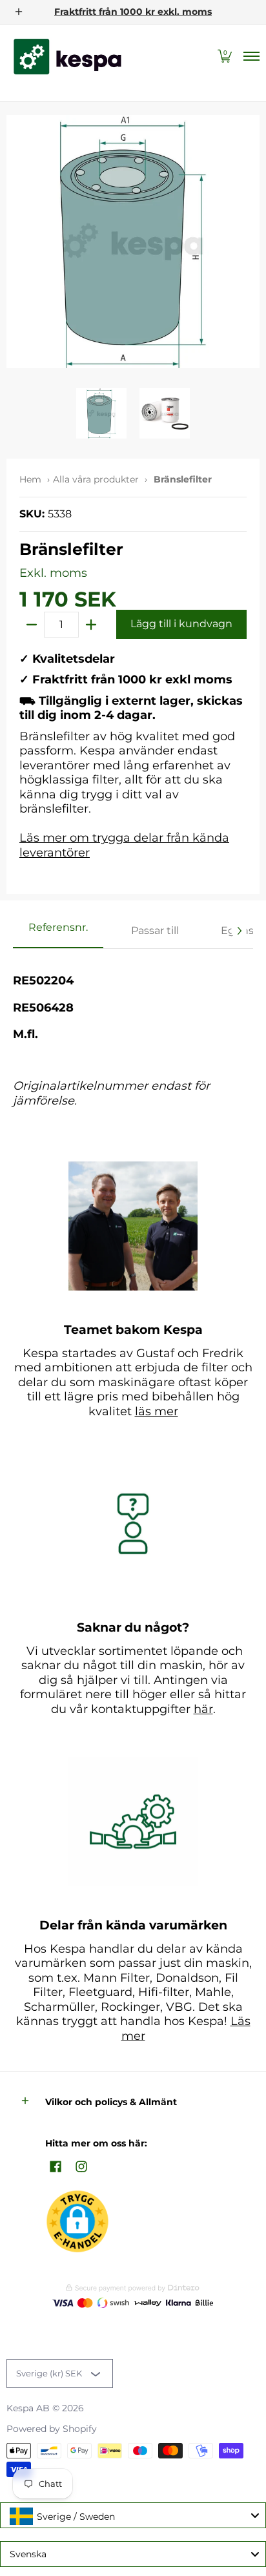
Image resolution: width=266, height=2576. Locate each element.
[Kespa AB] (68, 57)
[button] (225, 57)
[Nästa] (239, 931)
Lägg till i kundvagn (181, 624)
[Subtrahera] (32, 625)
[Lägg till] (91, 625)
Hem (30, 479)
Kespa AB (28, 2408)
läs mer (157, 1411)
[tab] (58, 931)
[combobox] (133, 2515)
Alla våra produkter (96, 479)
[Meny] (251, 57)
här (203, 1709)
